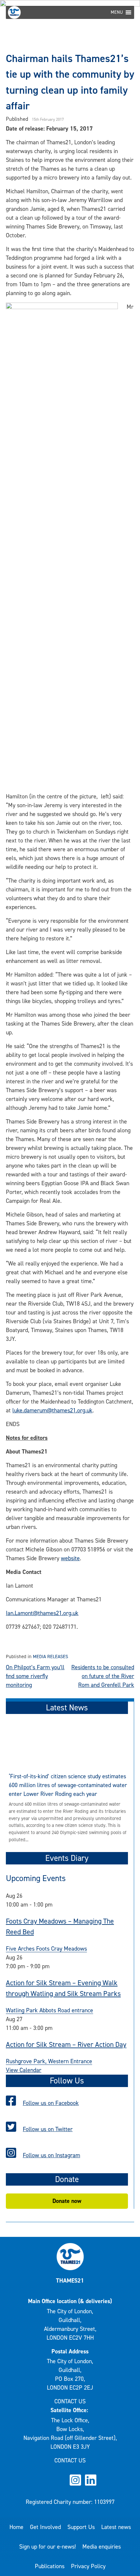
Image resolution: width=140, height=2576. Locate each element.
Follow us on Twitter (48, 2129)
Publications (50, 2566)
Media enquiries (102, 2547)
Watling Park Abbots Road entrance (49, 2010)
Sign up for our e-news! (48, 2547)
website (70, 1558)
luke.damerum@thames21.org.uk (52, 1410)
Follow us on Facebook (51, 2103)
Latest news (116, 2527)
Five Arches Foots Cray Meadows (46, 1949)
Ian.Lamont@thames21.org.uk (42, 1613)
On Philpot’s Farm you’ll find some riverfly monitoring (35, 1676)
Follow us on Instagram (51, 2155)
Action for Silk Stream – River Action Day (66, 2044)
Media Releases (50, 1657)
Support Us (81, 2527)
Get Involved (45, 2527)
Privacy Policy (88, 2566)
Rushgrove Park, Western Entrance (49, 2061)
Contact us (70, 2401)
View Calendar (24, 2070)
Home (16, 2527)
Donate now (67, 2201)
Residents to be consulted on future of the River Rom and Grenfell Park (103, 1676)
